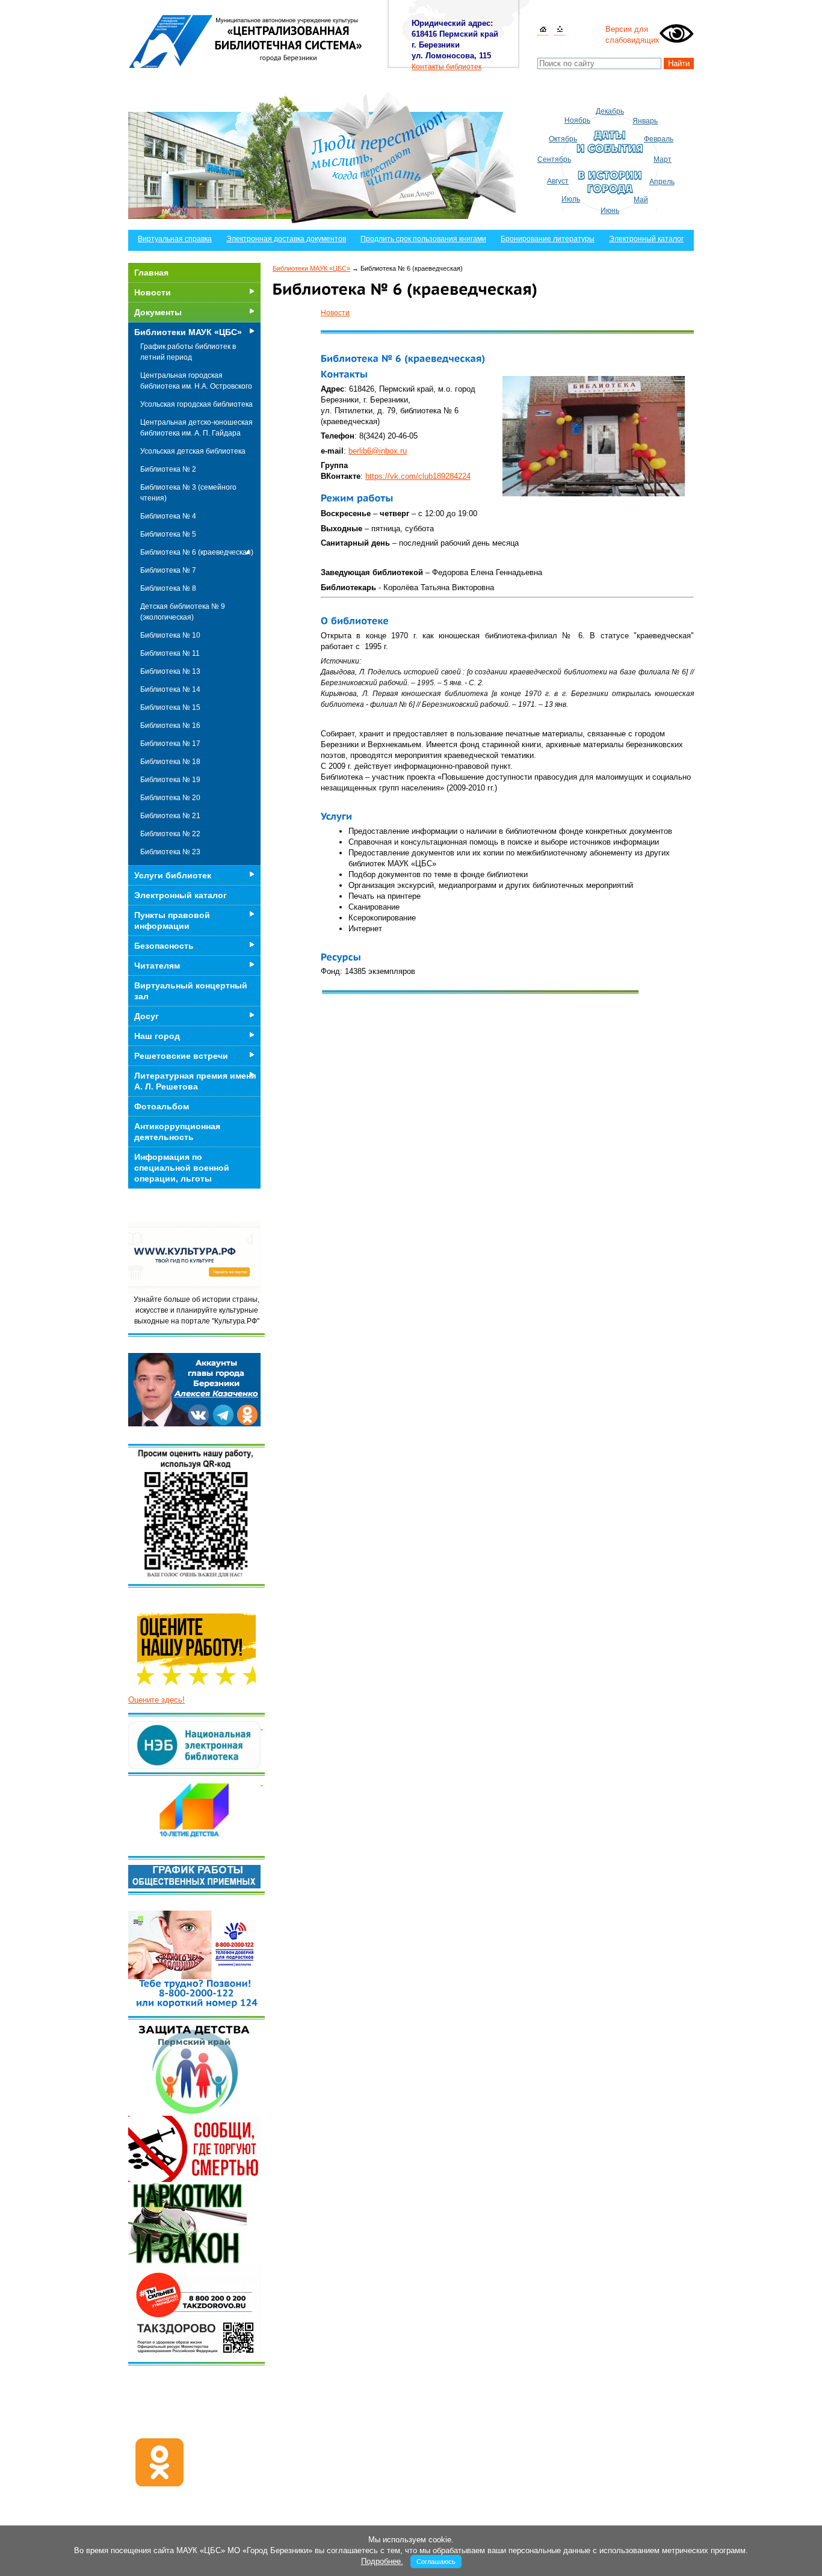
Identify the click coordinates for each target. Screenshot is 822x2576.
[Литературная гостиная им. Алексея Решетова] (262, 1782)
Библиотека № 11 (170, 653)
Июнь (610, 211)
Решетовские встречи (181, 1056)
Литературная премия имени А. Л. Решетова (195, 1081)
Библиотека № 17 (170, 744)
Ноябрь (577, 120)
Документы (158, 312)
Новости (335, 313)
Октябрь (563, 139)
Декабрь (610, 111)
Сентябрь (554, 159)
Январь (645, 121)
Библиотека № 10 (170, 635)
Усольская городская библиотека (196, 404)
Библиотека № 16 (170, 726)
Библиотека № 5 (168, 534)
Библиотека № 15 (170, 707)
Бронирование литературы (548, 239)
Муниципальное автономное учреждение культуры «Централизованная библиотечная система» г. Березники (246, 41)
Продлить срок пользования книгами (423, 239)
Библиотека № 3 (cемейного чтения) (188, 493)
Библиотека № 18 (170, 762)
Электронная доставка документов (286, 239)
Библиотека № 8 (168, 588)
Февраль (659, 139)
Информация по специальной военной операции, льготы (182, 1168)
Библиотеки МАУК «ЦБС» (311, 268)
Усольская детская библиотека (193, 451)
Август (558, 181)
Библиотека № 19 (170, 780)
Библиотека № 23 (170, 852)
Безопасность (164, 946)
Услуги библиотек (173, 875)
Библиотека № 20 (170, 798)
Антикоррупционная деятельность (177, 1132)
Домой (543, 30)
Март (663, 159)
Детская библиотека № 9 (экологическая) (183, 612)
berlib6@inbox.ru (378, 451)
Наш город (157, 1036)
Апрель (662, 182)
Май (641, 200)
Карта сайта (560, 30)
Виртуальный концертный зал (191, 991)
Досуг (147, 1016)
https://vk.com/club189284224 (418, 476)
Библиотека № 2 (168, 469)
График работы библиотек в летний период (188, 352)
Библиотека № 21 (170, 816)
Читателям (157, 966)
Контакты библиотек (447, 67)
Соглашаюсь (436, 2562)
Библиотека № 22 (170, 834)
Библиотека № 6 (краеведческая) (197, 552)
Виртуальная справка (175, 239)
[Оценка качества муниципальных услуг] (262, 1726)
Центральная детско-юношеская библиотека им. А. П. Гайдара (196, 428)
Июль (571, 199)
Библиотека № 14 (170, 689)
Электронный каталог (646, 239)
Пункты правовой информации (172, 920)
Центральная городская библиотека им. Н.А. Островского (196, 381)
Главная (151, 273)
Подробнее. (382, 2561)
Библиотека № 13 (170, 671)
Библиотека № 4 (168, 516)
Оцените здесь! (156, 1700)
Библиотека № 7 (168, 570)
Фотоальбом (162, 1106)
